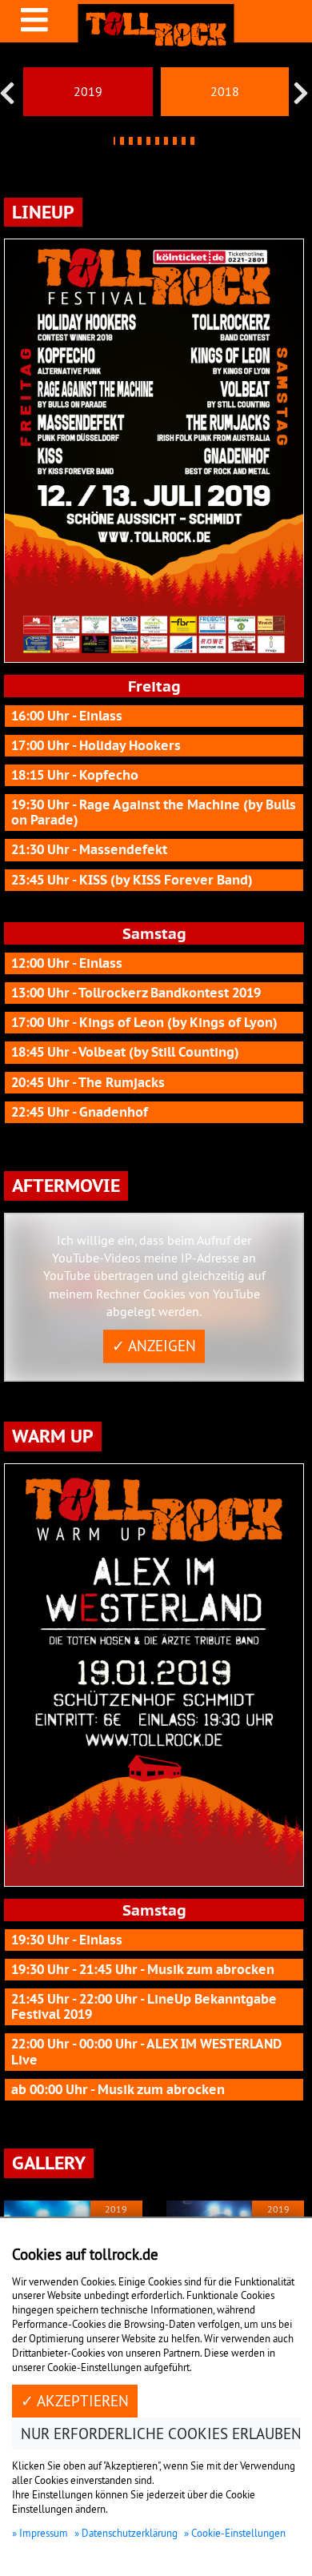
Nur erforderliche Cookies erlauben (161, 2434)
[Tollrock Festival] (156, 29)
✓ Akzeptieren (75, 2401)
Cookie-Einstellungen (238, 2533)
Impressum (44, 2533)
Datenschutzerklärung (130, 2533)
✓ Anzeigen (154, 1346)
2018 (225, 91)
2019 (88, 91)
